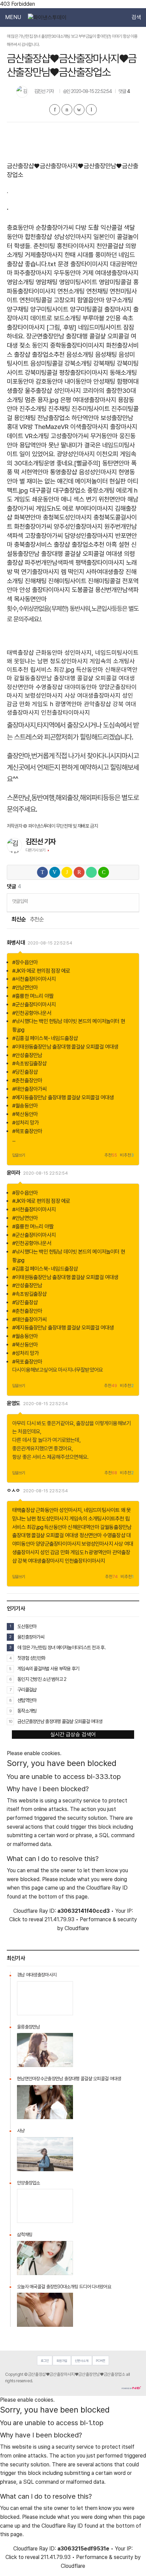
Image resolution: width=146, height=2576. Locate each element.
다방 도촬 (87, 228)
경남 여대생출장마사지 (37, 1975)
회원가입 (62, 2361)
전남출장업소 (54, 418)
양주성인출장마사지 (78, 527)
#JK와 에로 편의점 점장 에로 (41, 971)
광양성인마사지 (76, 454)
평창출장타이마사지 (84, 373)
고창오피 (65, 300)
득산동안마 (90, 670)
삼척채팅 (25, 2235)
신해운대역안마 (83, 1527)
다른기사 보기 (35, 850)
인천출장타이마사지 (66, 712)
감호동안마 (49, 381)
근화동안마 (49, 653)
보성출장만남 (117, 418)
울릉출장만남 (29, 2027)
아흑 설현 (118, 545)
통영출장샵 (63, 472)
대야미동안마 (81, 687)
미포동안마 (20, 381)
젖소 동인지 (34, 345)
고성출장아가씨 (70, 436)
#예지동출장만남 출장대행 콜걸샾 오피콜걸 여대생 (63, 1098)
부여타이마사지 (94, 508)
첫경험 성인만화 (31, 1658)
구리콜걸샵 (27, 1690)
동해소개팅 (123, 373)
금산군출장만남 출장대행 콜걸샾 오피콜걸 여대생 (60, 1721)
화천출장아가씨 (33, 527)
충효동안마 (20, 228)
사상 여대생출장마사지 (93, 695)
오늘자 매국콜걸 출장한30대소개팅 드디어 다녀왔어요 (64, 2287)
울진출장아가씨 (31, 1637)
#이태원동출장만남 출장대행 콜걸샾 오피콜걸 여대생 (65, 1047)
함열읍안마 (91, 300)
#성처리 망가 (25, 1123)
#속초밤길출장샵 (30, 1063)
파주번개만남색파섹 (49, 563)
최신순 (18, 919)
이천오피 (107, 454)
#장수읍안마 (25, 962)
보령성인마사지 (44, 695)
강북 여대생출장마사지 (41, 1561)
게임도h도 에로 (54, 508)
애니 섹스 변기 (79, 499)
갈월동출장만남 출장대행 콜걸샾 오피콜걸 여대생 (74, 678)
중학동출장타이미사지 (77, 345)
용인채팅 (25, 418)
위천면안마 (112, 499)
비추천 (127, 1155)
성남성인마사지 (73, 237)
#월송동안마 (25, 1106)
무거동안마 (104, 436)
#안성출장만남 (27, 1055)
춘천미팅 (44, 246)
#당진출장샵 (25, 1072)
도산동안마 (27, 1626)
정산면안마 (20, 687)
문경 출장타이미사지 (83, 264)
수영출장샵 (49, 687)
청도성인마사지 (69, 661)
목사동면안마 (30, 599)
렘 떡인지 (72, 572)
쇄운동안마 (45, 499)
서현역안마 (35, 472)
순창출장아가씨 (55, 228)
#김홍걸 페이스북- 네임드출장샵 (45, 1038)
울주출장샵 (38, 391)
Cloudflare (77, 1928)
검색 (136, 17)
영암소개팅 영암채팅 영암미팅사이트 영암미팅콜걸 (69, 282)
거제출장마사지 (44, 255)
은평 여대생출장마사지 (88, 400)
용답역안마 (33, 445)
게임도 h (43, 704)
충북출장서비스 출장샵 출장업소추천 (59, 545)
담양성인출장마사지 (89, 536)
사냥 (21, 2131)
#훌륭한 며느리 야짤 (33, 996)
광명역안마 (69, 704)
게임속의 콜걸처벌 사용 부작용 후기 (48, 1668)
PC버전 (101, 2361)
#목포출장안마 (27, 1131)
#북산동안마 (25, 1114)
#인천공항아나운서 (32, 1013)
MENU (13, 17)
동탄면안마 (116, 463)
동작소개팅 (27, 1711)
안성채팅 (104, 381)
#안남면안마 (25, 988)
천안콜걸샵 (110, 246)
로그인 (45, 2361)
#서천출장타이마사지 (34, 979)
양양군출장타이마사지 (58, 1544)
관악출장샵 (97, 704)
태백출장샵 (20, 653)
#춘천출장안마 (27, 1080)
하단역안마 (85, 418)
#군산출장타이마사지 (34, 1005)
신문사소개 (81, 2361)
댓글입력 (20, 901)
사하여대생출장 (105, 572)
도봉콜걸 (83, 590)
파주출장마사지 (33, 273)
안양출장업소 (29, 2183)
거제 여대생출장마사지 (111, 273)
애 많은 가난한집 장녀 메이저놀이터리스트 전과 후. (61, 1647)
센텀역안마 (27, 1700)
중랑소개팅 (101, 490)
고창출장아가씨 (44, 536)
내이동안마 (78, 381)
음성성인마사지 (98, 472)
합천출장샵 (38, 237)
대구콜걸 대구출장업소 (58, 490)
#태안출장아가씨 (30, 1089)
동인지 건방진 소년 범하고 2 (42, 1679)
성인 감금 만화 (55, 1552)
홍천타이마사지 (76, 246)
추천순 (37, 919)
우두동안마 (67, 273)
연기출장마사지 (40, 572)
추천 (111, 1155)
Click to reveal (26, 1920)
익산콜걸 (111, 228)
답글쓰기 (19, 1155)
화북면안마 (28, 517)
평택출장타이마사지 (100, 563)
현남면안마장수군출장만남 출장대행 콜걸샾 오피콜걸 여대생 (69, 2079)
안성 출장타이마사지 (45, 590)
